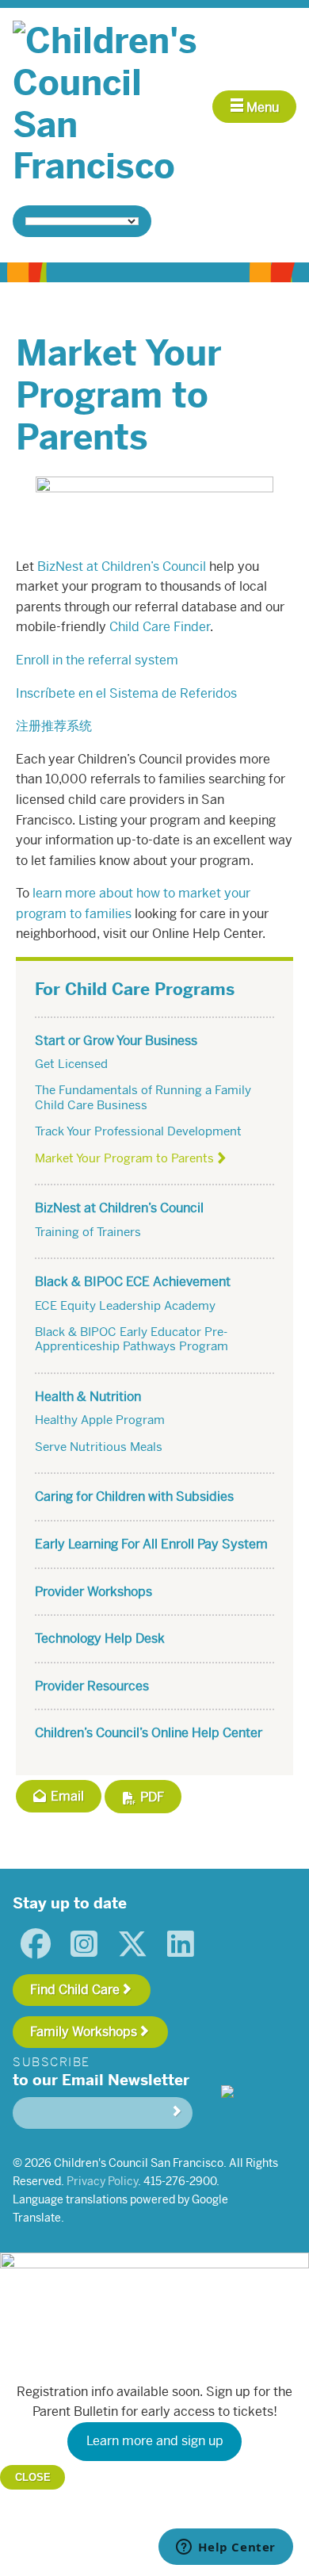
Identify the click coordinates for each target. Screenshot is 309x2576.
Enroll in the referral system (97, 660)
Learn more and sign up (155, 2441)
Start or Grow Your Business (116, 1041)
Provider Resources (92, 1686)
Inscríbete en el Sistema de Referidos (126, 693)
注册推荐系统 (54, 726)
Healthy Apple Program (100, 1420)
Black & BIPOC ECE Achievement (133, 1282)
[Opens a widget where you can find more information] (226, 2548)
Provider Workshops (93, 1592)
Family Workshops (84, 2032)
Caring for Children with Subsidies (134, 1497)
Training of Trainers (88, 1232)
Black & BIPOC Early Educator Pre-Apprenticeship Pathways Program (132, 1339)
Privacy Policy (102, 2181)
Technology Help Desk (100, 1638)
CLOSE (33, 2477)
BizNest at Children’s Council (122, 566)
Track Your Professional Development (138, 1131)
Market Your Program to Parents (124, 1158)
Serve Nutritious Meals (99, 1447)
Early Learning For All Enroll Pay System (151, 1544)
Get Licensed (71, 1064)
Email (66, 1796)
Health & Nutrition (88, 1397)
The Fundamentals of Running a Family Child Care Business (143, 1097)
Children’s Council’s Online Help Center (149, 1733)
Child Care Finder (160, 627)
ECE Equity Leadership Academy (125, 1305)
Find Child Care (75, 1990)
